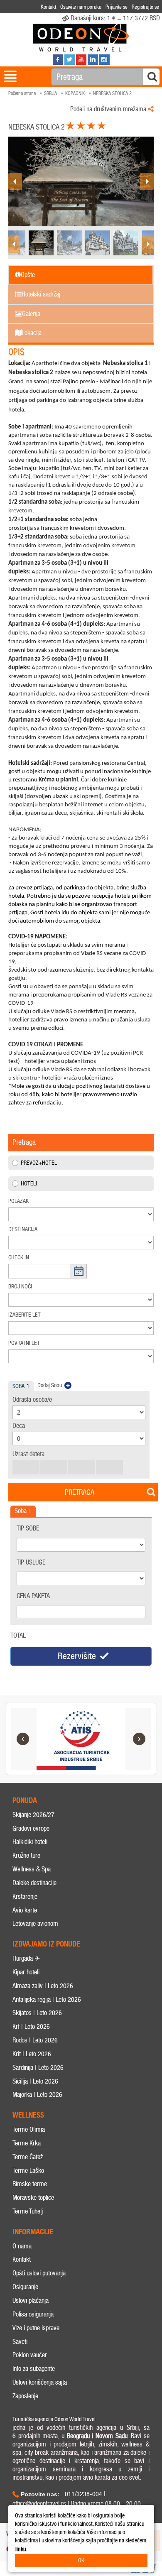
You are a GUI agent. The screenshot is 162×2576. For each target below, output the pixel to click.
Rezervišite (77, 1656)
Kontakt (22, 2259)
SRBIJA (50, 93)
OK (81, 2560)
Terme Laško (28, 2171)
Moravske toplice (33, 2198)
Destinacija (23, 1229)
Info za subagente (34, 2369)
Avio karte (25, 1910)
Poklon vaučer (30, 2355)
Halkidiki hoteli (30, 1842)
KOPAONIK (75, 93)
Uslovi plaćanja (31, 2301)
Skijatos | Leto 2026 (37, 2013)
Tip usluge (31, 1562)
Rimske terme (30, 2184)
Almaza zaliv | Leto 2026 (43, 1986)
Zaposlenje (25, 2396)
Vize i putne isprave (36, 2328)
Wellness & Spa (32, 1869)
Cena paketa (33, 1596)
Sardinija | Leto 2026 (38, 2068)
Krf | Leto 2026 (31, 2026)
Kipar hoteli (26, 1972)
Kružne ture (26, 1855)
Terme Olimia (29, 2129)
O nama (22, 2246)
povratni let (24, 1343)
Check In (19, 1257)
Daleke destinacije (34, 1883)
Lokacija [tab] (32, 333)
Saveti (20, 2342)
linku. (21, 2549)
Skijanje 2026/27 (33, 1815)
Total (18, 1635)
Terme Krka (27, 2143)
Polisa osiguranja (33, 2314)
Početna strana (22, 93)
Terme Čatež (28, 2157)
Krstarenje (25, 1896)
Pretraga (80, 1492)
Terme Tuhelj (28, 2211)
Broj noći (20, 1287)
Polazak (18, 1201)
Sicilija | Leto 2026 (35, 2081)
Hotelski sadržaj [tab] (41, 294)
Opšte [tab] (28, 275)
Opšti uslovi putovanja (39, 2273)
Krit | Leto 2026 (32, 2054)
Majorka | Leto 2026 (37, 2095)
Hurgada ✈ (26, 1958)
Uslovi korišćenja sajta (40, 2382)
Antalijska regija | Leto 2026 (47, 1999)
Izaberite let (25, 1315)
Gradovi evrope (31, 1828)
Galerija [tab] (31, 314)
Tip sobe (28, 1528)
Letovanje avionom (35, 1923)
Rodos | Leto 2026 (35, 2040)
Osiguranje (25, 2287)
